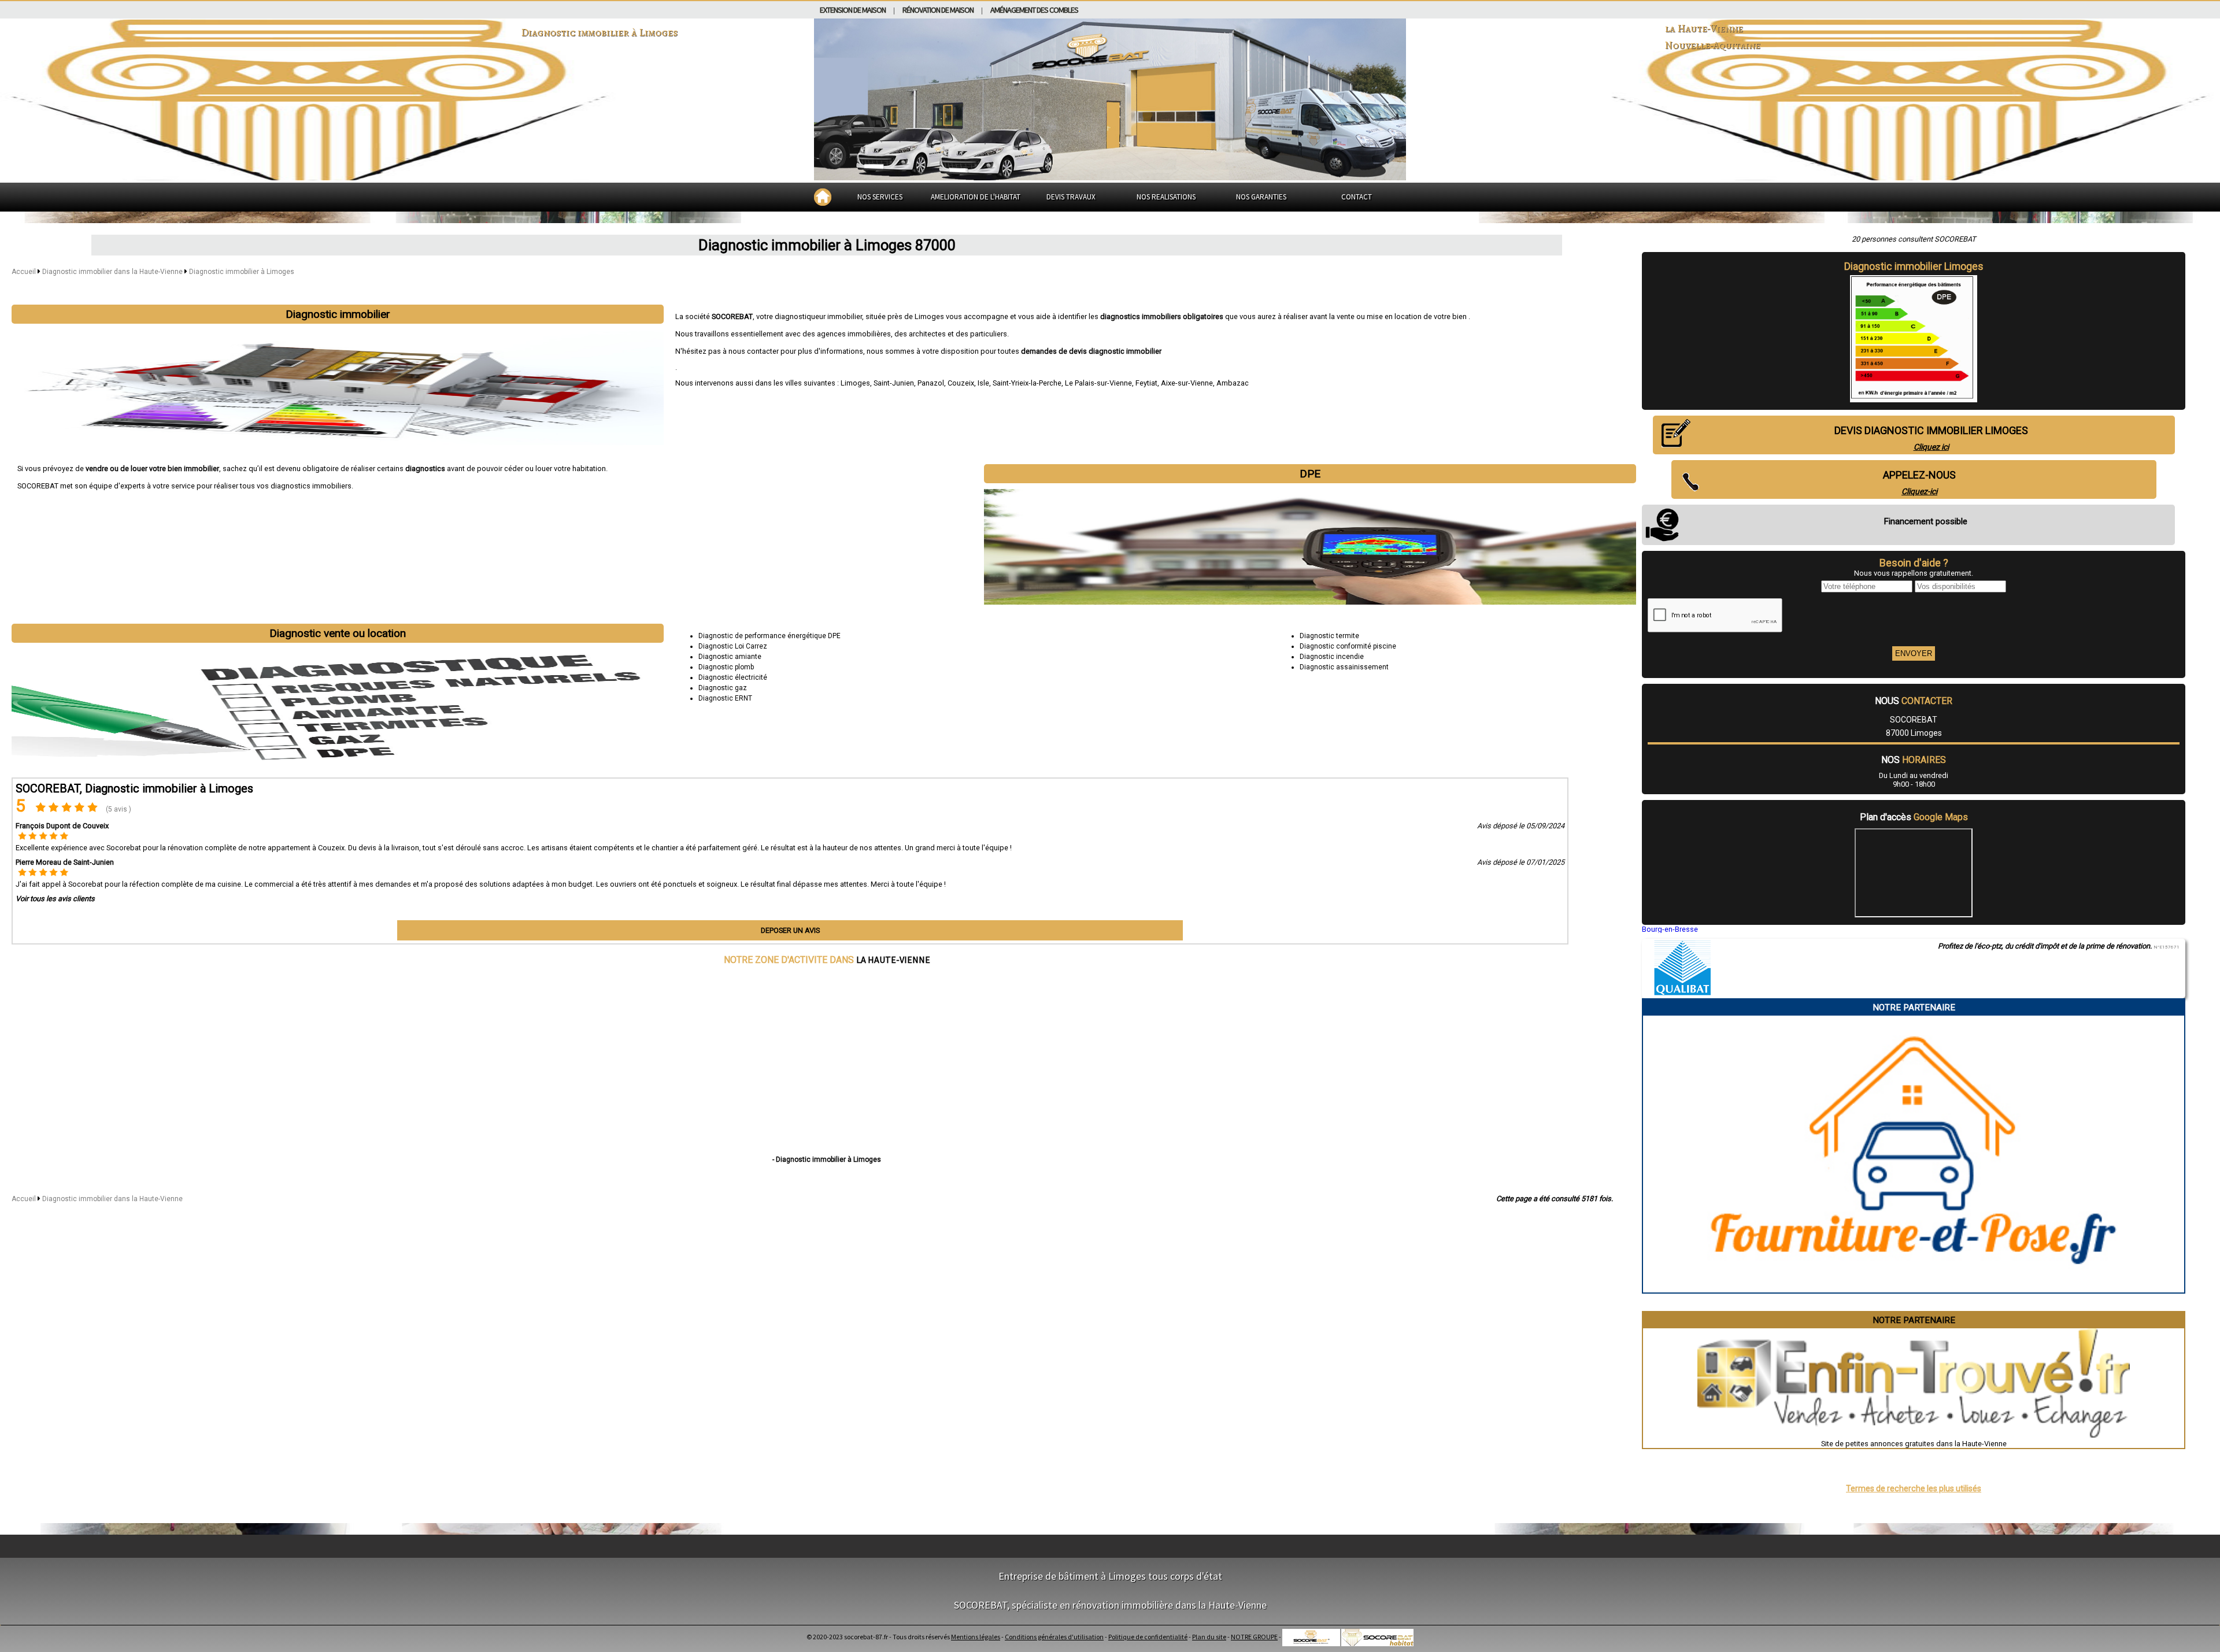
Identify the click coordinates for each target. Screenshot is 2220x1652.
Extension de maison (853, 10)
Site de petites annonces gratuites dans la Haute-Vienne (1914, 1444)
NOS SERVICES (880, 197)
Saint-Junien (894, 383)
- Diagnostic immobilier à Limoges (827, 1160)
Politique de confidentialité (1148, 1637)
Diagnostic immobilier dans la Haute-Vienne (113, 272)
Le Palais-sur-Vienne (1098, 383)
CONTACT (1357, 197)
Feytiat (1146, 383)
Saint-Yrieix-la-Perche (1027, 383)
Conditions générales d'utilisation (1054, 1637)
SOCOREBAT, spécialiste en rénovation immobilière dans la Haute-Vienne (1110, 1605)
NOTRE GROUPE (1254, 1637)
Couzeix (961, 383)
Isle (983, 383)
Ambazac (1233, 383)
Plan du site (1209, 1637)
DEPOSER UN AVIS (790, 930)
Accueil (24, 272)
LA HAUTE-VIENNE (893, 960)
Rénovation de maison (938, 10)
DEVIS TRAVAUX (1071, 197)
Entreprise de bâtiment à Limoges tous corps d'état (1110, 1576)
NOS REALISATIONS (1166, 197)
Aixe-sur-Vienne (1187, 383)
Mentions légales (976, 1637)
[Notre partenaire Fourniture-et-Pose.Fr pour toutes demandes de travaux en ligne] (1914, 1288)
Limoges (855, 383)
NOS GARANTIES (1261, 197)
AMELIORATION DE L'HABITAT (976, 197)
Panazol (931, 383)
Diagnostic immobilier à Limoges (242, 272)
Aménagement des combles (1034, 10)
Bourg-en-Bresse (1670, 929)
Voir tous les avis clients (55, 899)
